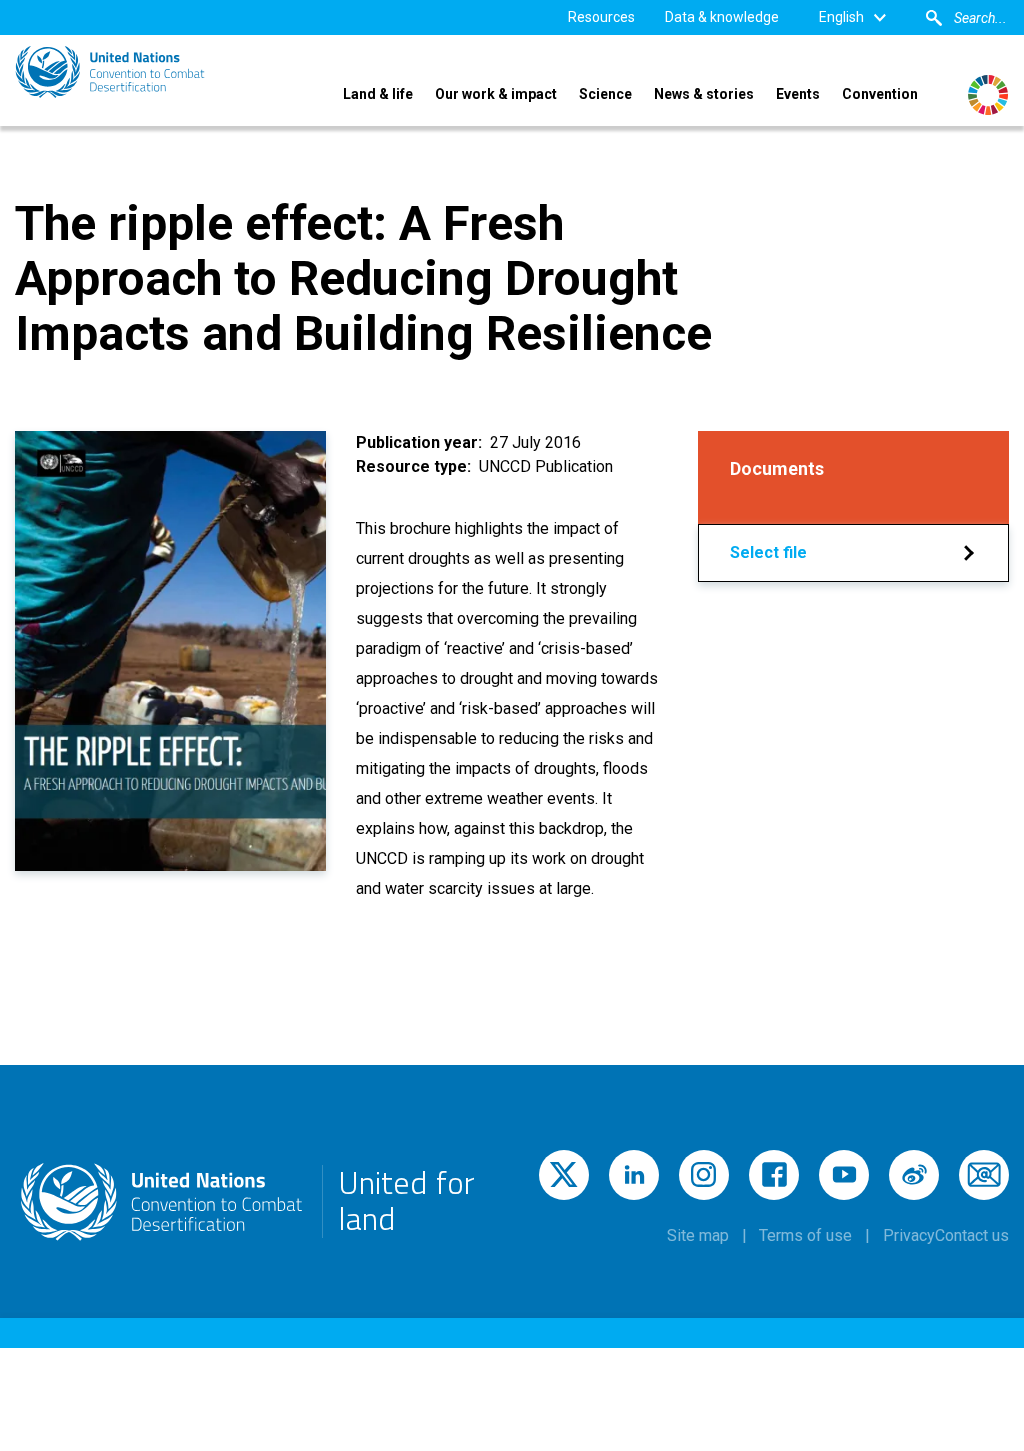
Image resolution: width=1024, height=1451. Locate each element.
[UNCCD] (110, 72)
